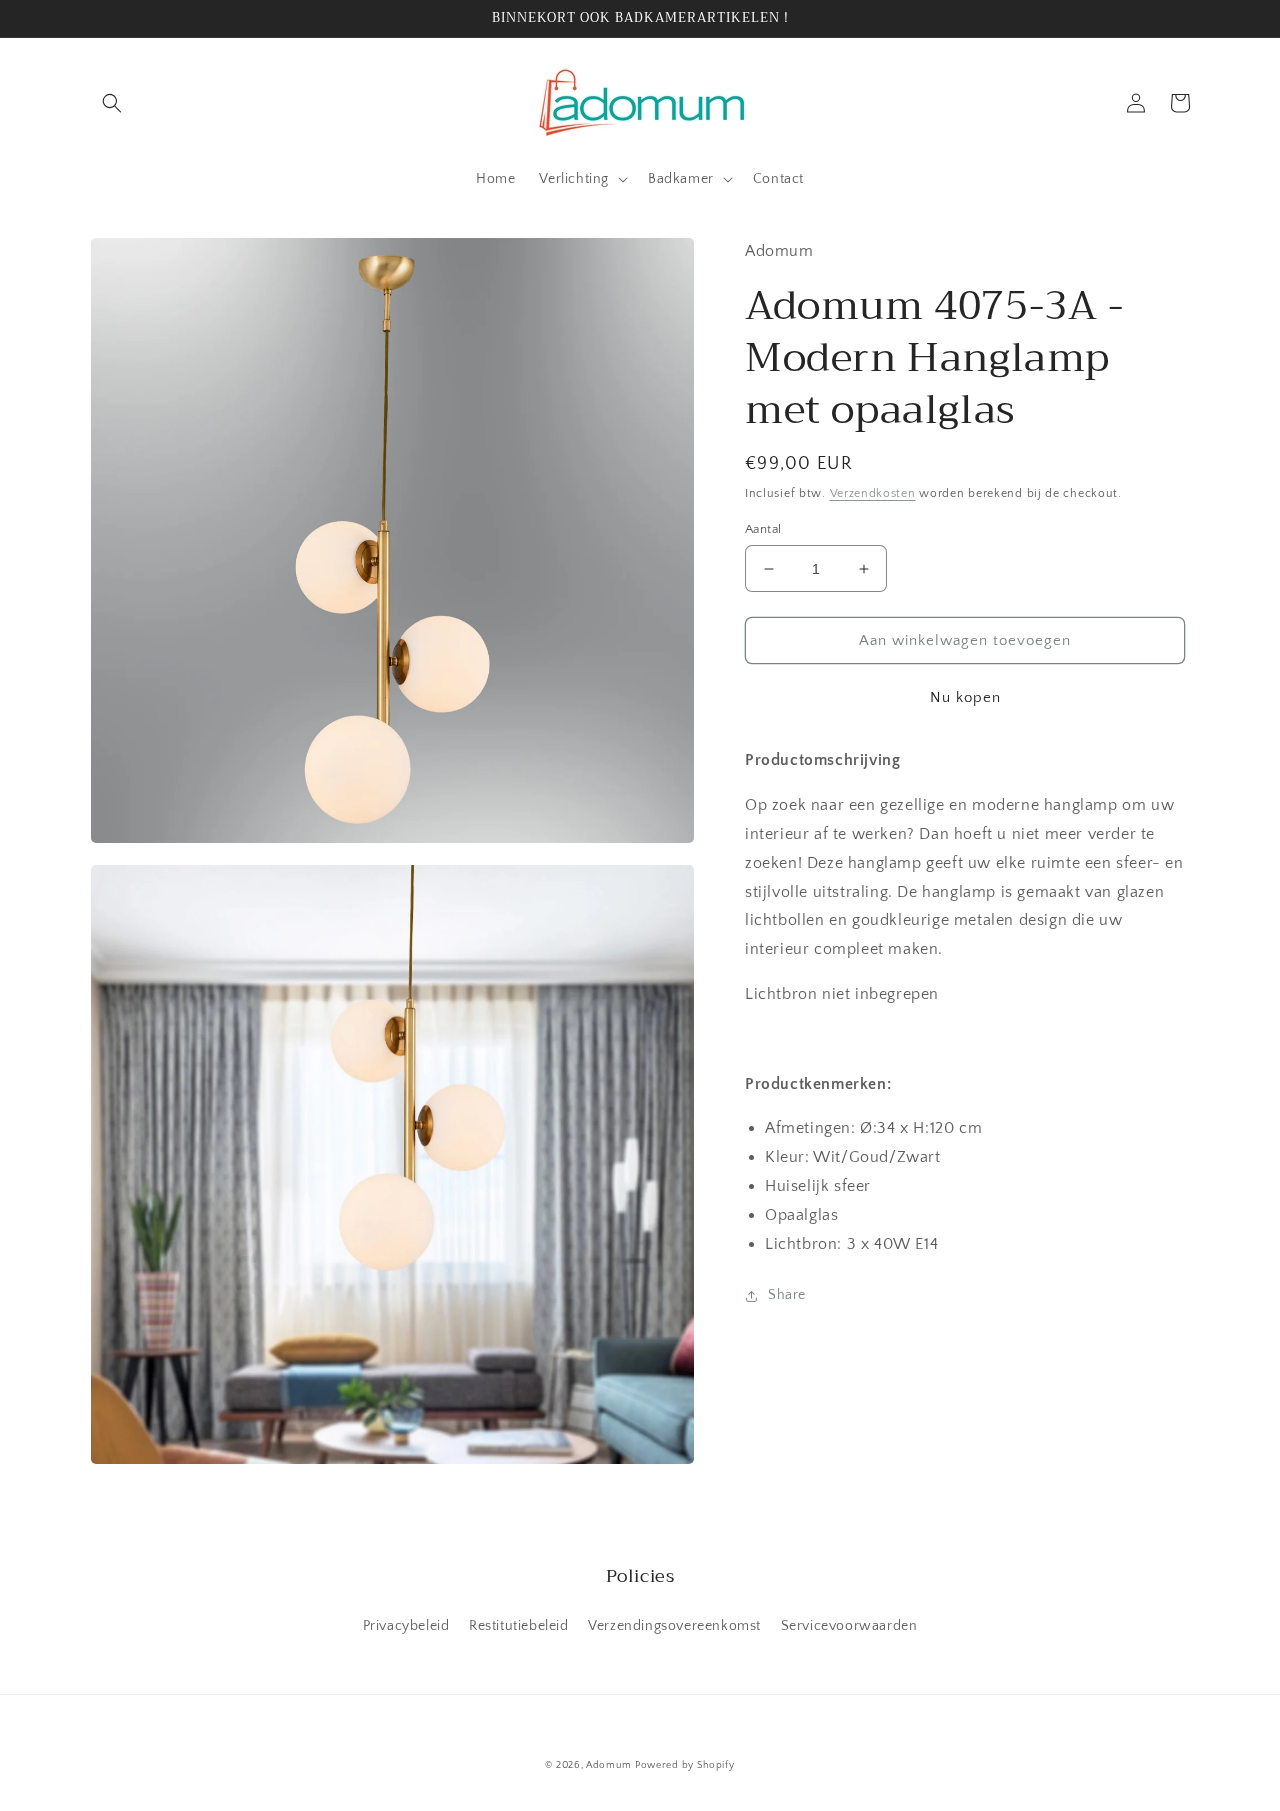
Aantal (763, 529)
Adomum (608, 1765)
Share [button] (787, 1295)
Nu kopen (965, 697)
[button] (112, 103)
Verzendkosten (873, 493)
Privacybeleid (406, 1626)
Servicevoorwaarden (849, 1626)
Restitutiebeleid (519, 1626)
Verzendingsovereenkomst (674, 1626)
